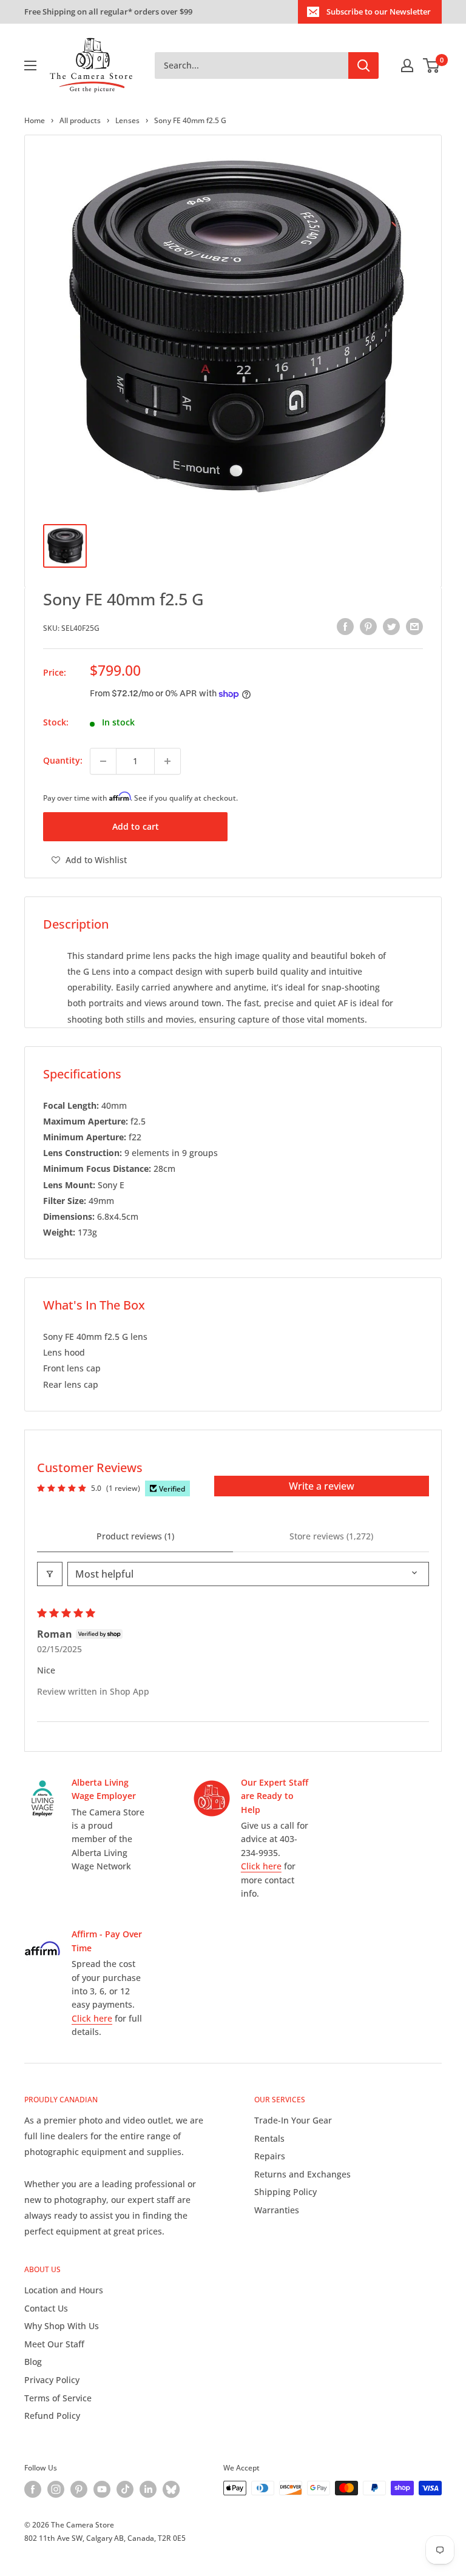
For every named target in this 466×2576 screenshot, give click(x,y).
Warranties (277, 2210)
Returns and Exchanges (302, 2174)
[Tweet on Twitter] (391, 627)
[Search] (363, 66)
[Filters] (50, 1574)
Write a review (322, 1486)
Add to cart (136, 826)
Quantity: (63, 760)
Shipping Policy (285, 2192)
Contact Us (46, 2308)
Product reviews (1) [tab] (135, 1536)
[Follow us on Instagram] (56, 2489)
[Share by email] (414, 627)
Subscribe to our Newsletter (379, 12)
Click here (261, 1866)
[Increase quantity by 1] (167, 761)
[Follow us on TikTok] (125, 2489)
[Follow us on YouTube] (102, 2489)
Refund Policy (52, 2416)
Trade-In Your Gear (293, 2120)
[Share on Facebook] (345, 627)
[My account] (407, 66)
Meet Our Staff (54, 2344)
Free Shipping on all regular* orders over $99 (108, 12)
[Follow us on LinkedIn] (148, 2489)
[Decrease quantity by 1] (103, 761)
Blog (33, 2362)
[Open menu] (30, 66)
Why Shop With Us (62, 2326)
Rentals (269, 2138)
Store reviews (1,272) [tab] (331, 1536)
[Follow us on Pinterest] (79, 2489)
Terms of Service (58, 2398)
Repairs (270, 2156)
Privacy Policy (52, 2380)
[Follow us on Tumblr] (171, 2489)
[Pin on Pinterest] (368, 627)
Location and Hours (64, 2290)
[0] (432, 66)
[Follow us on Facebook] (33, 2489)
